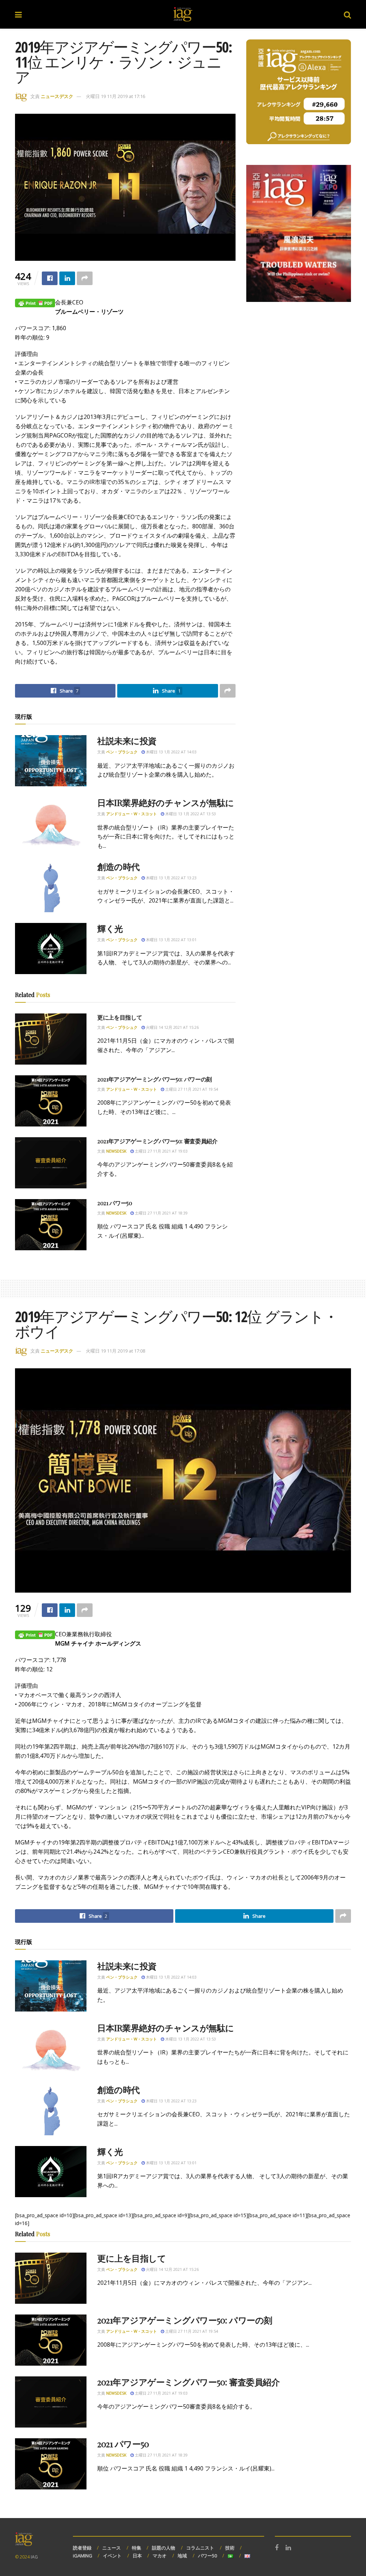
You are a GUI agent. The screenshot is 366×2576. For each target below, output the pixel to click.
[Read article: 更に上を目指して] (51, 1039)
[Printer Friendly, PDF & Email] (35, 302)
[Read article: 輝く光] (51, 949)
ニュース (112, 2548)
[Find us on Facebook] (277, 2548)
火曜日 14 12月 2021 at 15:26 (172, 1027)
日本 (137, 2556)
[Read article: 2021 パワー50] (51, 1225)
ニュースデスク (57, 96)
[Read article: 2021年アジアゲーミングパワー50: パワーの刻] (51, 1101)
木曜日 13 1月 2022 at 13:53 (190, 814)
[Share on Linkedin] (67, 278)
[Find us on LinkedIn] (288, 2548)
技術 (230, 2548)
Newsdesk (116, 1151)
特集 (137, 2548)
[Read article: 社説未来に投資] (51, 761)
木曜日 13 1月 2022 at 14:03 (171, 752)
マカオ (160, 2556)
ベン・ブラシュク (122, 752)
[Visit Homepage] (183, 14)
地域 (182, 2556)
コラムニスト (200, 2548)
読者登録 (82, 2548)
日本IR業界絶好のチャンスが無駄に (166, 802)
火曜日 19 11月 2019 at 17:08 (115, 1351)
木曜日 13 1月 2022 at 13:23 (171, 878)
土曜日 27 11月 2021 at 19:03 (161, 1151)
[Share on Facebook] (50, 278)
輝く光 (110, 928)
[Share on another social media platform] (85, 278)
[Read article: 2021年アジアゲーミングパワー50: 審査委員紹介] (51, 1163)
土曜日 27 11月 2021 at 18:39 (161, 1213)
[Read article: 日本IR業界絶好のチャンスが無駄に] (51, 823)
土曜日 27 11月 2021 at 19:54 (191, 1089)
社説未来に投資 (127, 740)
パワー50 (207, 2556)
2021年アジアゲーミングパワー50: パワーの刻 (155, 1079)
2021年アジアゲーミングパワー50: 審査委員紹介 (157, 1141)
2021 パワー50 (115, 1203)
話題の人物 (164, 2548)
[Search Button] (347, 14)
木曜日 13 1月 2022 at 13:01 (171, 940)
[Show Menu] (18, 14)
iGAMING (83, 2556)
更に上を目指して (120, 1017)
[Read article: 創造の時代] (51, 887)
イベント (112, 2556)
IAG (34, 2557)
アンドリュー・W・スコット (132, 814)
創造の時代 (118, 866)
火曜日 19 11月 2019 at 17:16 (115, 96)
